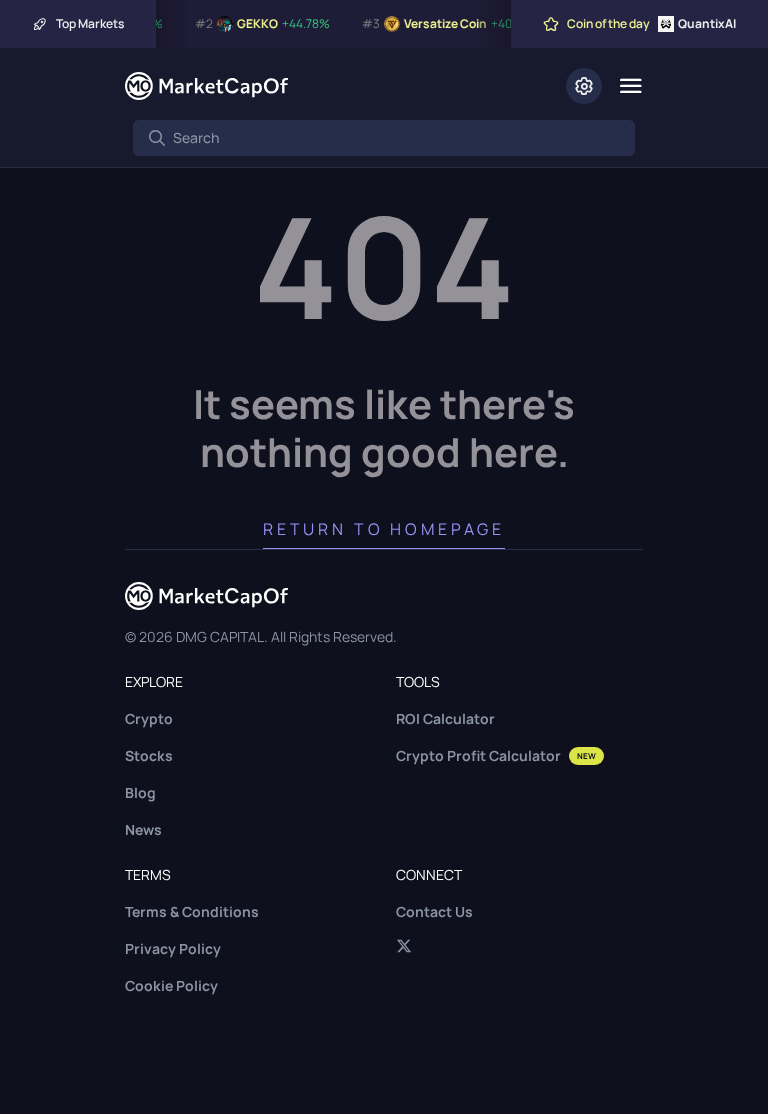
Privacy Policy (173, 948)
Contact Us (434, 911)
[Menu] (630, 86)
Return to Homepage (384, 529)
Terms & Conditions (192, 911)
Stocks (149, 755)
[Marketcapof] (206, 86)
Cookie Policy (171, 985)
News (143, 829)
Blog (140, 792)
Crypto (149, 718)
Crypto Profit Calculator (496, 755)
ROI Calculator (445, 718)
